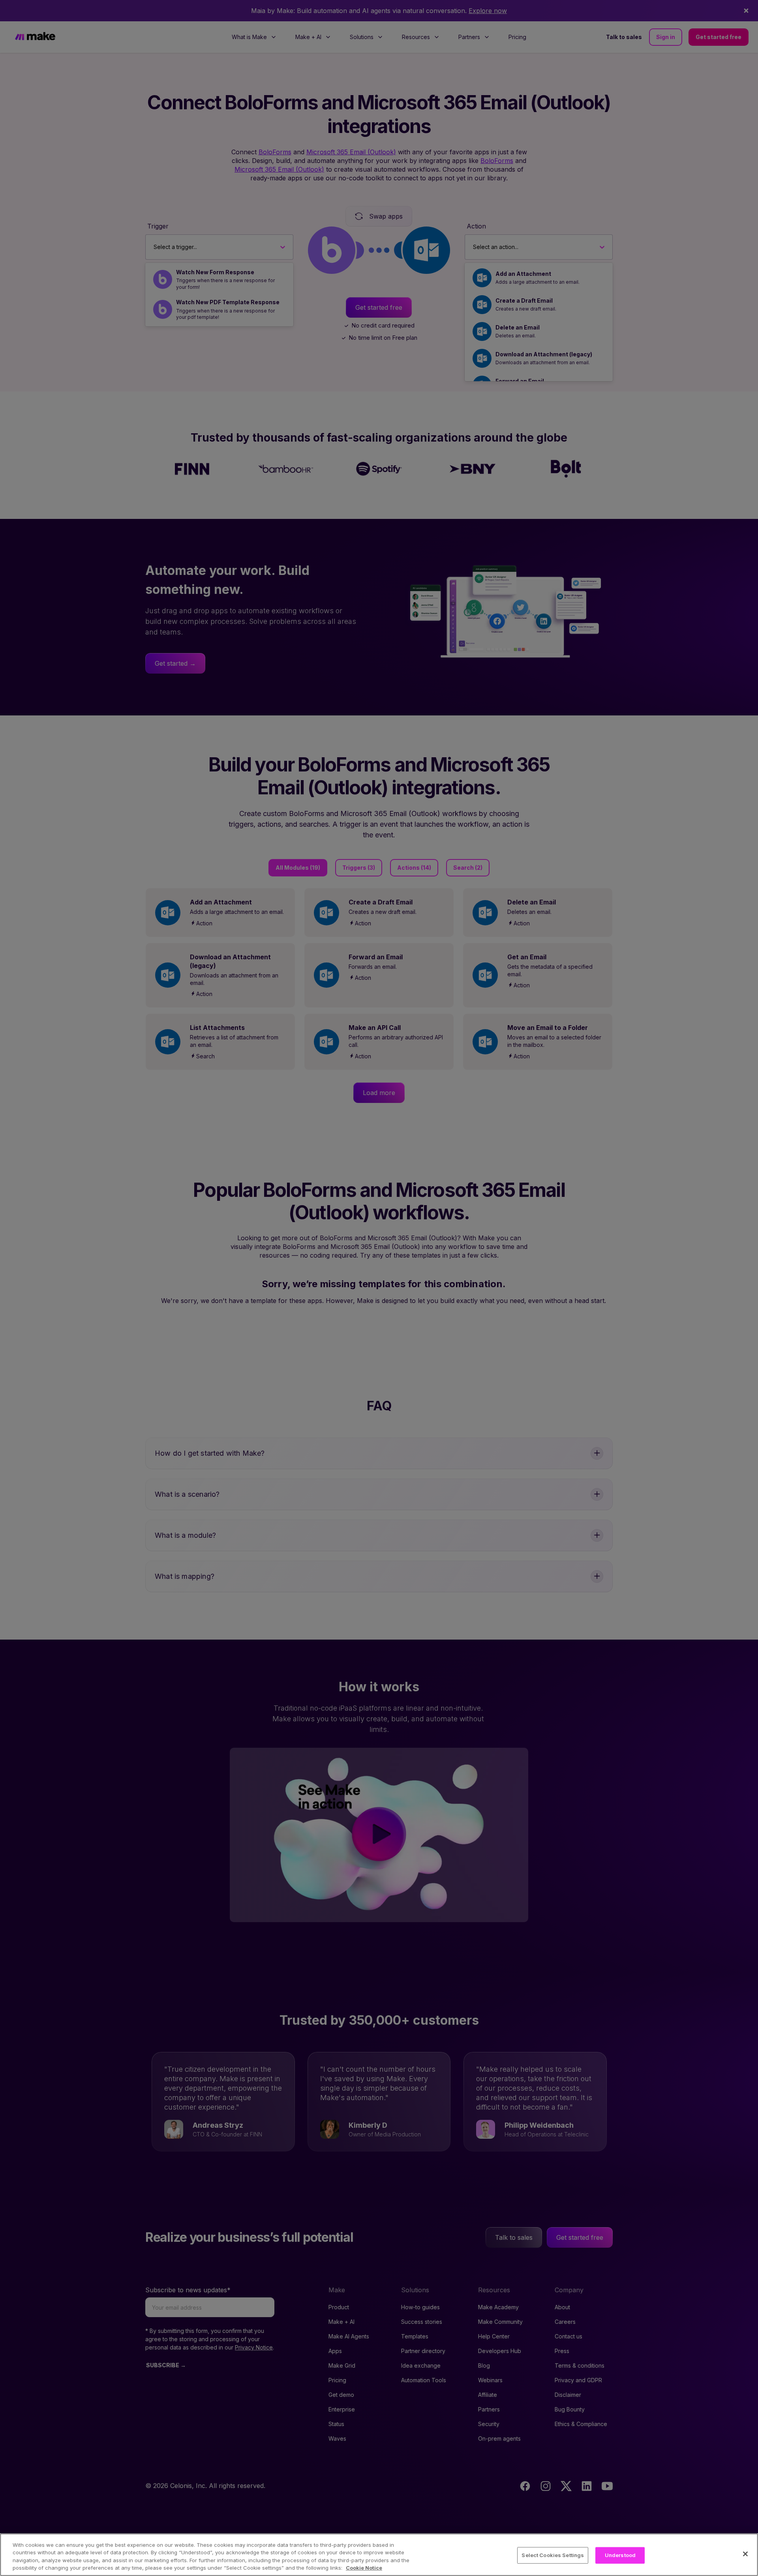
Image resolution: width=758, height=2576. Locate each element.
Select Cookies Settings (553, 2555)
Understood (620, 2555)
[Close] (745, 2554)
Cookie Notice (364, 2568)
